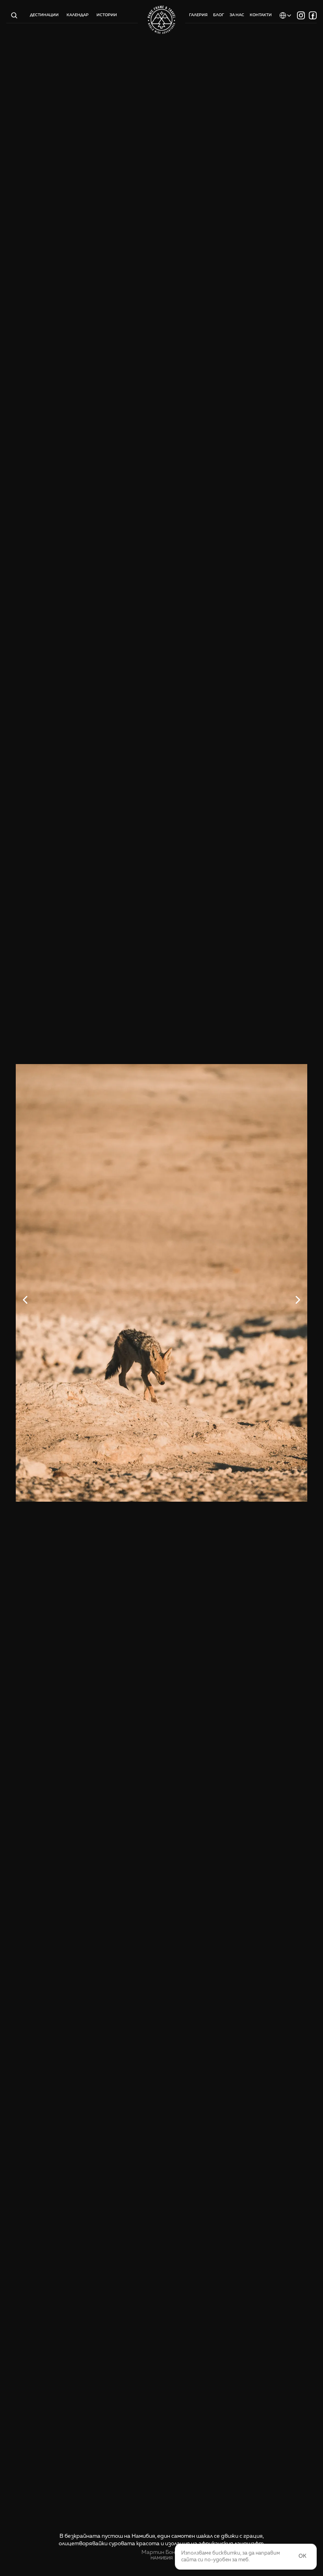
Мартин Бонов (161, 2552)
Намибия (162, 2558)
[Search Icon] (14, 15)
